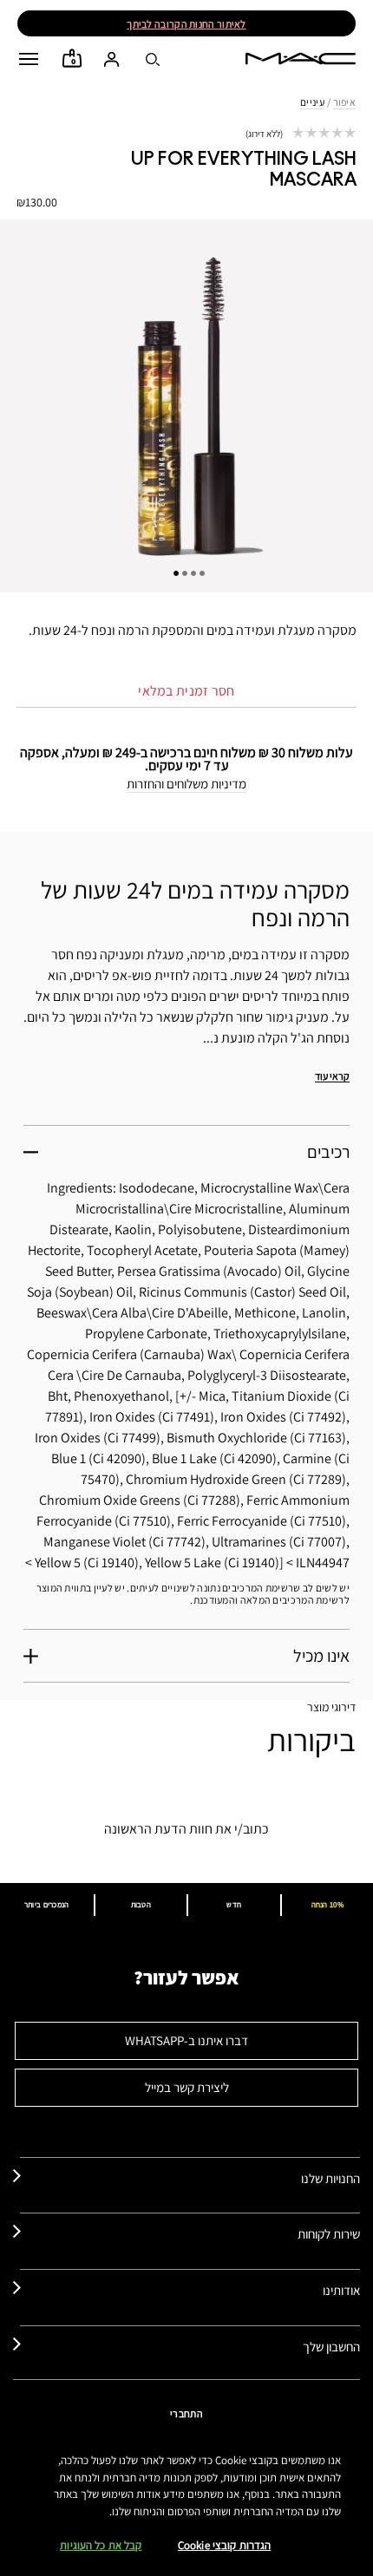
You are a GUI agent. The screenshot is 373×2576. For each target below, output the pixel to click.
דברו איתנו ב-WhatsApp (186, 2040)
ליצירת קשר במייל (187, 2087)
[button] (29, 59)
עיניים (312, 102)
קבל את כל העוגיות (101, 2545)
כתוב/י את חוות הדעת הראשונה (186, 1829)
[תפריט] (29, 59)
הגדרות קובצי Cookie (224, 2545)
